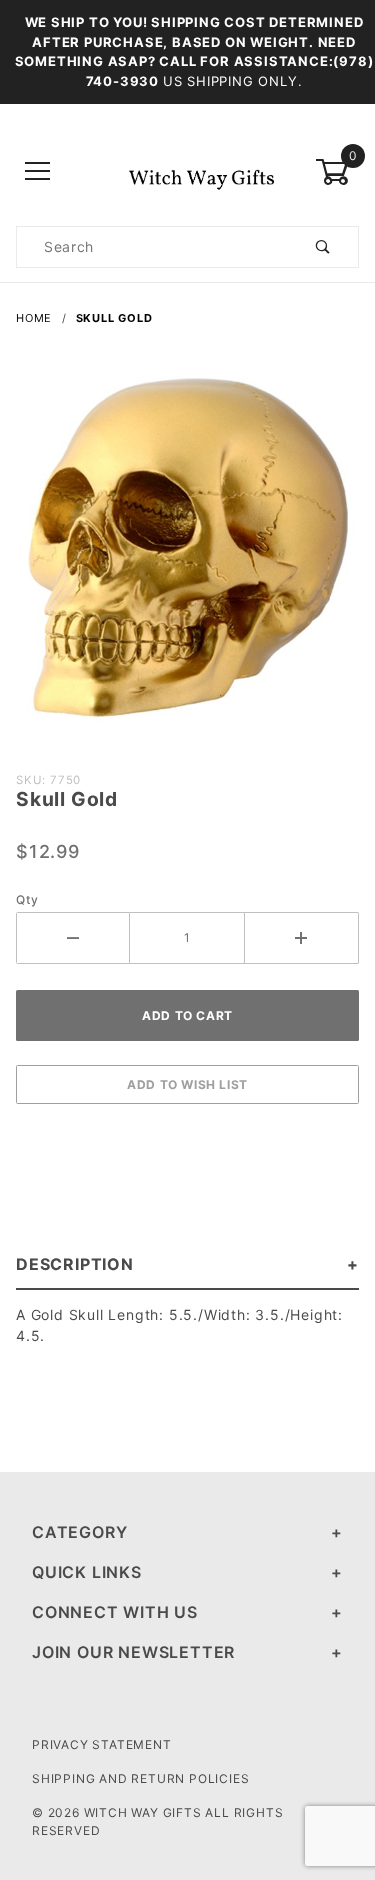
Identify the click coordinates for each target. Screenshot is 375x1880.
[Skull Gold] (187, 556)
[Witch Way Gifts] (187, 170)
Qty (27, 899)
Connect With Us (115, 1612)
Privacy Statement (102, 1744)
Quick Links (87, 1572)
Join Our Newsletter (133, 1652)
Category (79, 1532)
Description (75, 1264)
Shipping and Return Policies (140, 1778)
